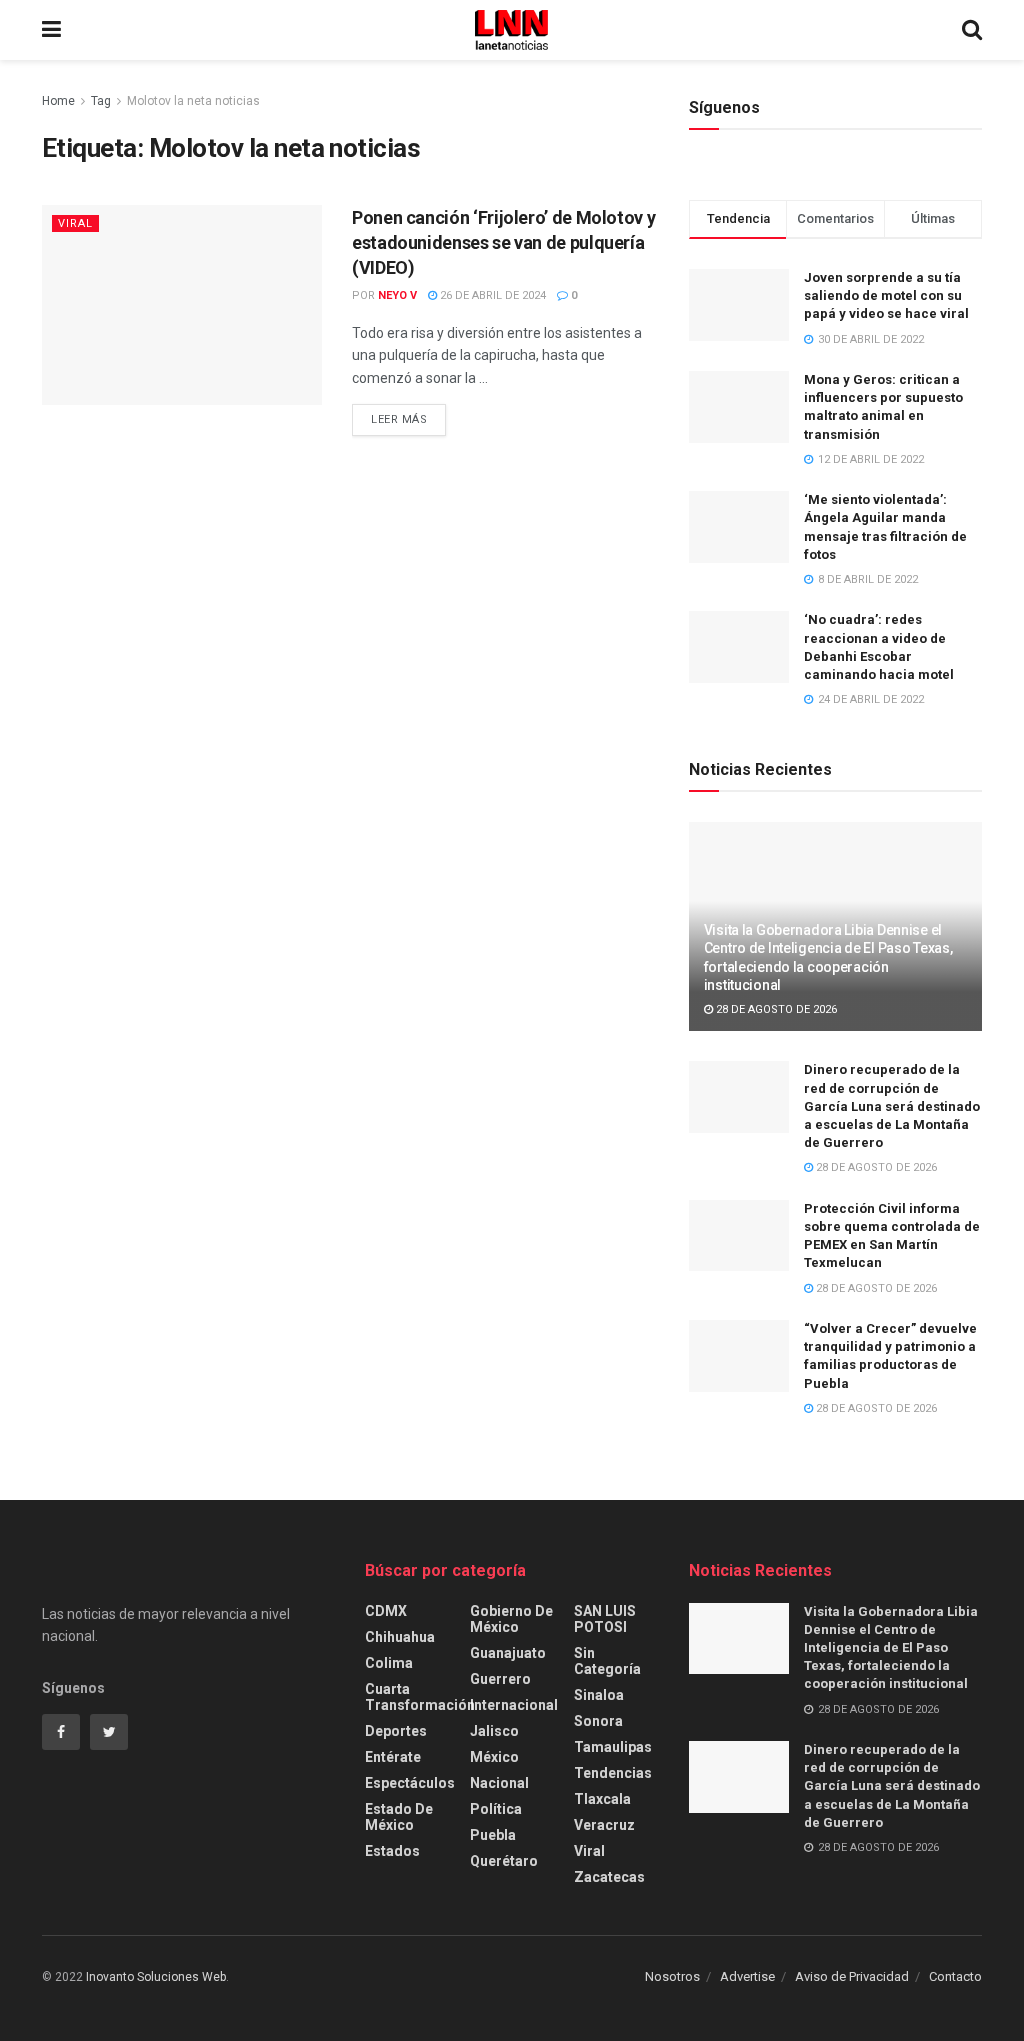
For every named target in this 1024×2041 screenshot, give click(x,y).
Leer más (399, 419)
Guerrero (500, 1679)
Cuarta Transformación (420, 1697)
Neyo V (397, 295)
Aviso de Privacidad (852, 1976)
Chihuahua (400, 1637)
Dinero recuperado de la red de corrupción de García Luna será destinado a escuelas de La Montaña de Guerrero (892, 1106)
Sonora (598, 1721)
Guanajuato (508, 1653)
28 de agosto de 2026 (775, 1009)
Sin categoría (607, 1661)
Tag (101, 101)
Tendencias (613, 1773)
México (494, 1757)
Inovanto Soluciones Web (156, 1977)
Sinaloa (599, 1695)
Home (58, 101)
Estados (392, 1851)
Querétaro (504, 1861)
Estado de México (399, 1817)
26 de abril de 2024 (491, 295)
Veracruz (604, 1825)
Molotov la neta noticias (193, 101)
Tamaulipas (613, 1747)
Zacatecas (609, 1877)
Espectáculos (410, 1783)
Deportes (396, 1731)
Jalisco (494, 1731)
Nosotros (672, 1976)
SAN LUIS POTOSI (605, 1619)
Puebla (493, 1835)
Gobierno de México (511, 1619)
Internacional (514, 1705)
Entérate (393, 1757)
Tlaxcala (602, 1799)
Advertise (747, 1976)
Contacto (955, 1976)
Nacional (499, 1783)
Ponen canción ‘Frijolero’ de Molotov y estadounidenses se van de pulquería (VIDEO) (503, 242)
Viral (75, 223)
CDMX (386, 1611)
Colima (389, 1663)
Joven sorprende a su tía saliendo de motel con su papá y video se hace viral (886, 295)
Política (496, 1809)
